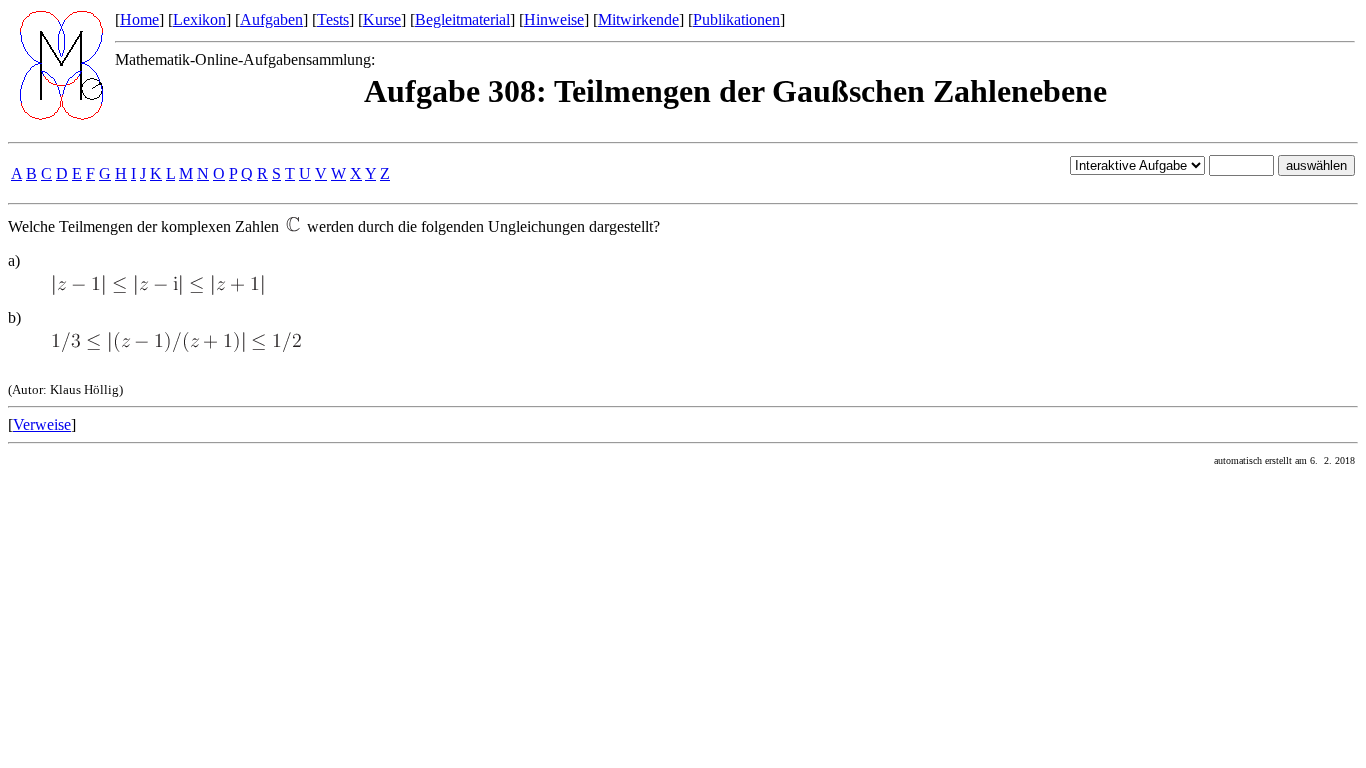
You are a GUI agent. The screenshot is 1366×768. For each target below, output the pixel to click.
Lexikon (199, 19)
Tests (333, 19)
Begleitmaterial (462, 19)
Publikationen (736, 19)
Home (139, 19)
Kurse (382, 19)
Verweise (42, 424)
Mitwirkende (638, 19)
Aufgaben (271, 19)
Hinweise (554, 19)
